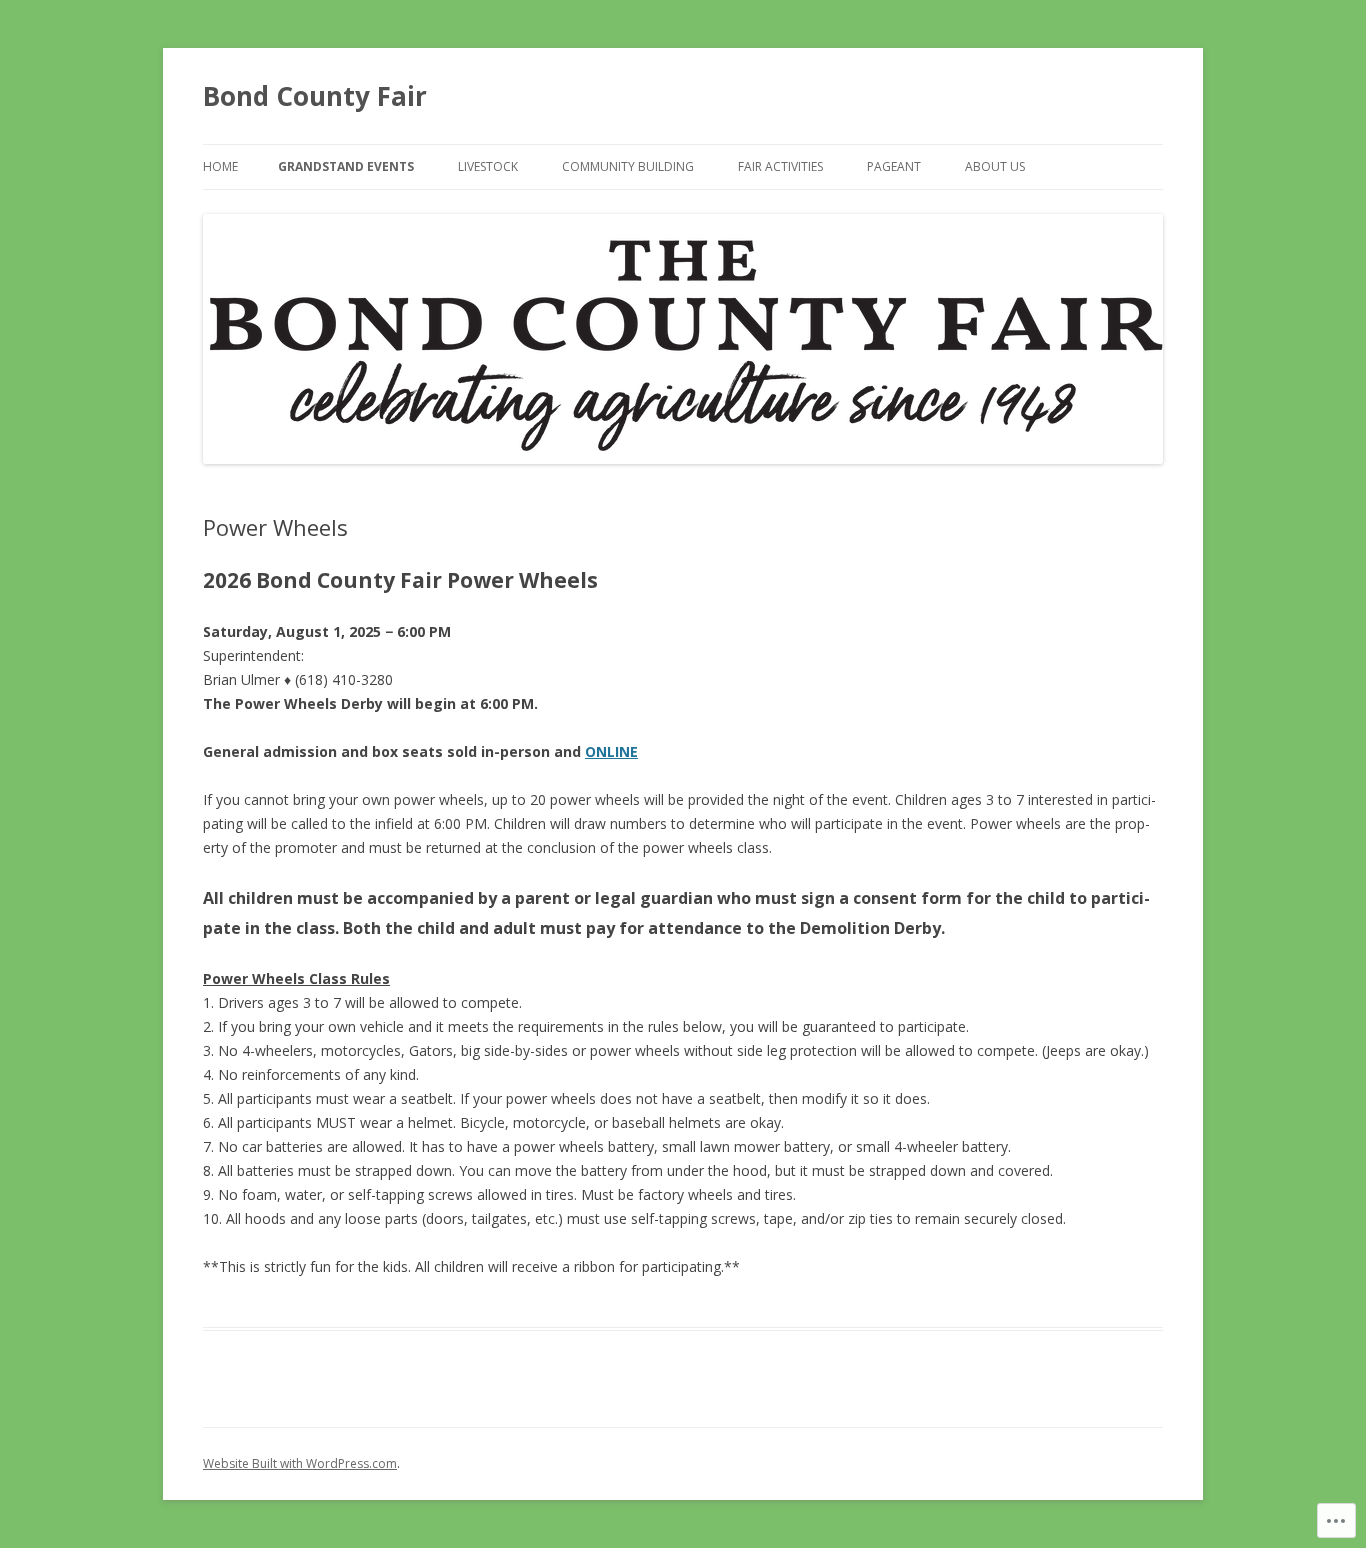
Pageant (894, 166)
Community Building (628, 166)
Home (220, 166)
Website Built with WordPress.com (300, 1463)
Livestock (488, 166)
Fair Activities (780, 166)
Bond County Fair (315, 96)
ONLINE (611, 751)
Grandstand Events (346, 166)
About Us (995, 166)
